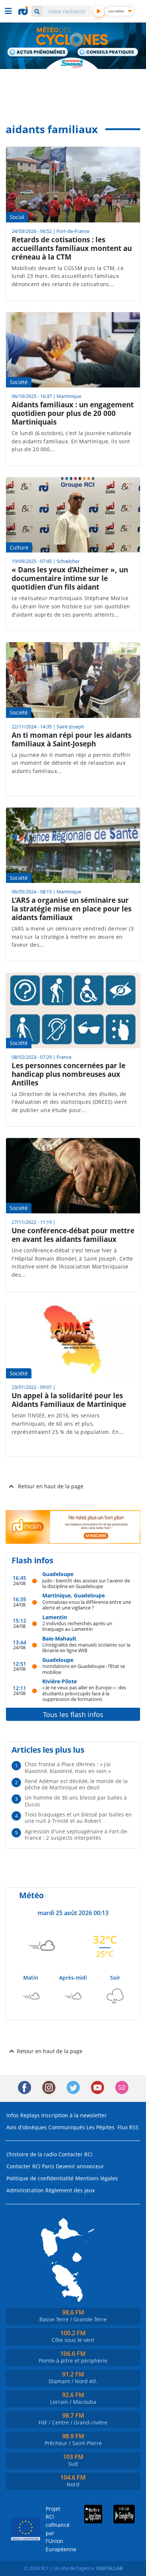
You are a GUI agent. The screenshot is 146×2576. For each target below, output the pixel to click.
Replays (30, 2115)
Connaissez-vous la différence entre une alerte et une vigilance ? (87, 1605)
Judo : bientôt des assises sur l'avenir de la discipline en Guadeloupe (86, 1583)
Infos (13, 2115)
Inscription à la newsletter (74, 2115)
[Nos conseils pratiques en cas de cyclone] (108, 53)
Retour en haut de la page (51, 1486)
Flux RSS (128, 2127)
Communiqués (67, 2127)
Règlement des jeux (70, 2190)
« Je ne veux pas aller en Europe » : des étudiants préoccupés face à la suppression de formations (84, 1693)
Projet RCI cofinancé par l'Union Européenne (55, 2529)
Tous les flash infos (73, 1714)
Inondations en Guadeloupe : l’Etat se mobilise (84, 1669)
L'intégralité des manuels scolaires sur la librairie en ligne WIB (86, 1648)
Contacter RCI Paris (30, 2166)
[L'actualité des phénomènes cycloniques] (38, 53)
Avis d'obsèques (27, 2127)
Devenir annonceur (80, 2166)
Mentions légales (97, 2178)
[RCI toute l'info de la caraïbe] (24, 11)
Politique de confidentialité (40, 2178)
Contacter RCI (75, 2154)
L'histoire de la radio (32, 2154)
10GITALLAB (109, 2568)
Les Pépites (101, 2127)
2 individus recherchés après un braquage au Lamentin (77, 1626)
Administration (25, 2190)
